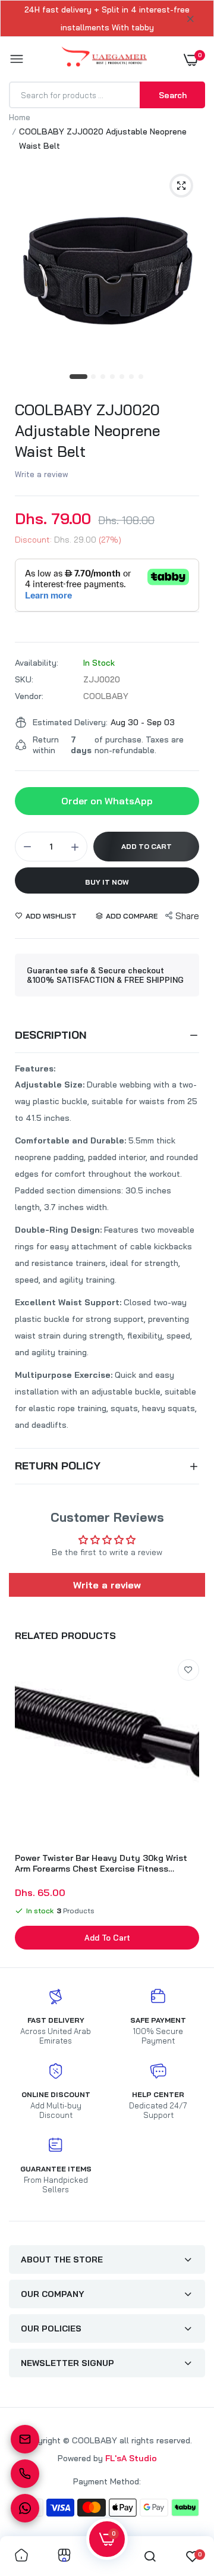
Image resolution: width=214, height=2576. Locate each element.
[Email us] (25, 2439)
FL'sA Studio (131, 2458)
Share (187, 916)
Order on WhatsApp (107, 801)
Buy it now (107, 882)
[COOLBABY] (104, 59)
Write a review (42, 474)
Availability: (37, 663)
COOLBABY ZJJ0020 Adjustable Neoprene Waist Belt (87, 430)
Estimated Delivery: (70, 722)
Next (190, 1806)
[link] (188, 1670)
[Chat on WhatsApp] (25, 2508)
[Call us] (25, 2474)
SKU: (24, 679)
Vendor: (29, 696)
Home (20, 117)
